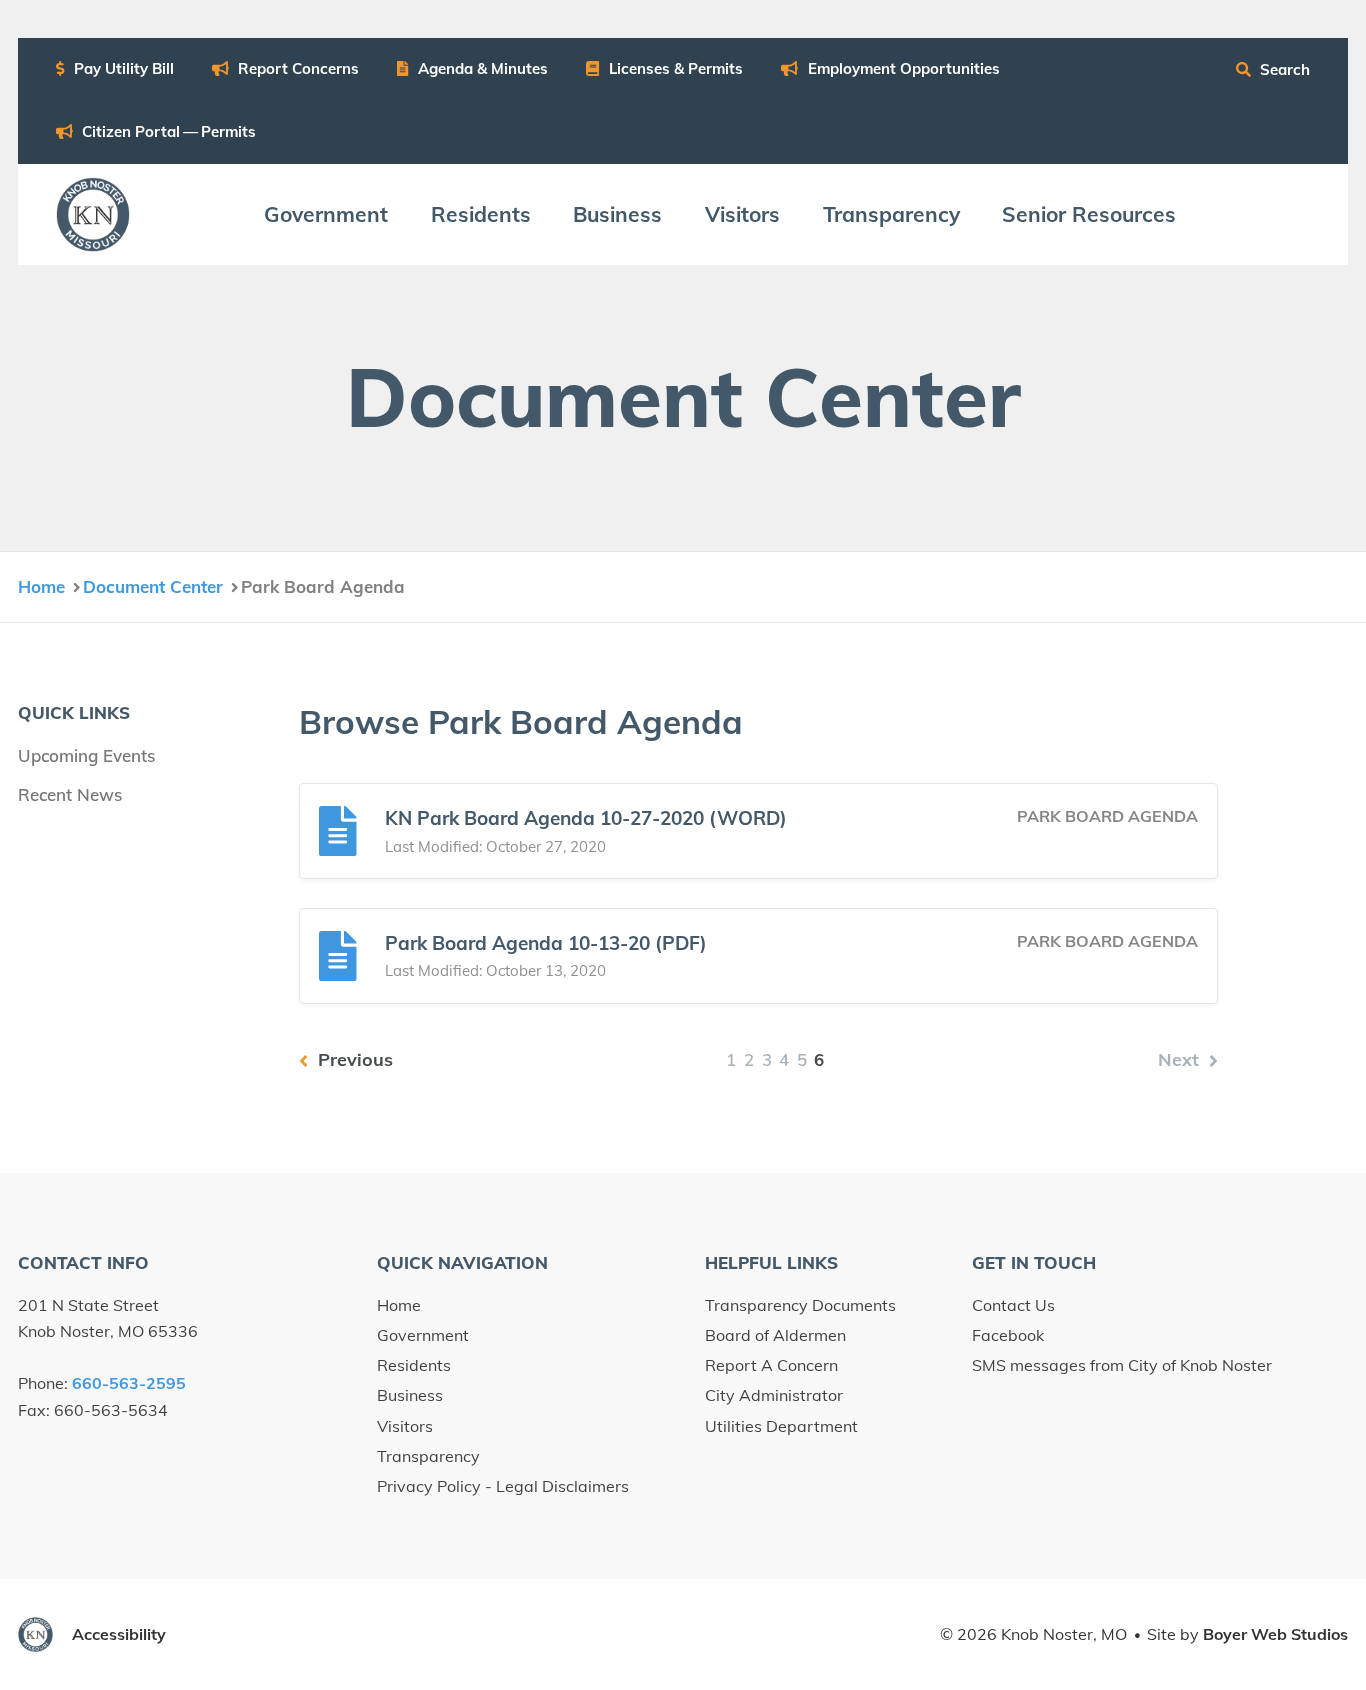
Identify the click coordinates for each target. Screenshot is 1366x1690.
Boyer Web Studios (1275, 1634)
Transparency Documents (800, 1305)
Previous (353, 1059)
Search (1283, 69)
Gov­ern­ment (326, 214)
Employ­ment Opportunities (902, 68)
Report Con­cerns (296, 68)
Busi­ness (617, 214)
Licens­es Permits (674, 68)
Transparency (428, 1456)
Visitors (405, 1426)
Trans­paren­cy (891, 214)
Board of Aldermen (775, 1335)
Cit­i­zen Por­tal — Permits (167, 131)
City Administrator (774, 1395)
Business (410, 1395)
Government (423, 1335)
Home (399, 1305)
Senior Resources (1089, 214)
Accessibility (119, 1634)
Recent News (70, 794)
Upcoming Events (86, 755)
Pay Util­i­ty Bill (122, 68)
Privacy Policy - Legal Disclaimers (503, 1486)
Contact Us (1013, 1305)
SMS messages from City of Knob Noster (1122, 1365)
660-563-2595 (129, 1383)
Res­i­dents (481, 214)
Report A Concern (771, 1365)
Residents (414, 1365)
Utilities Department (781, 1426)
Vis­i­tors (742, 214)
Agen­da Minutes (481, 68)
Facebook (1008, 1335)
